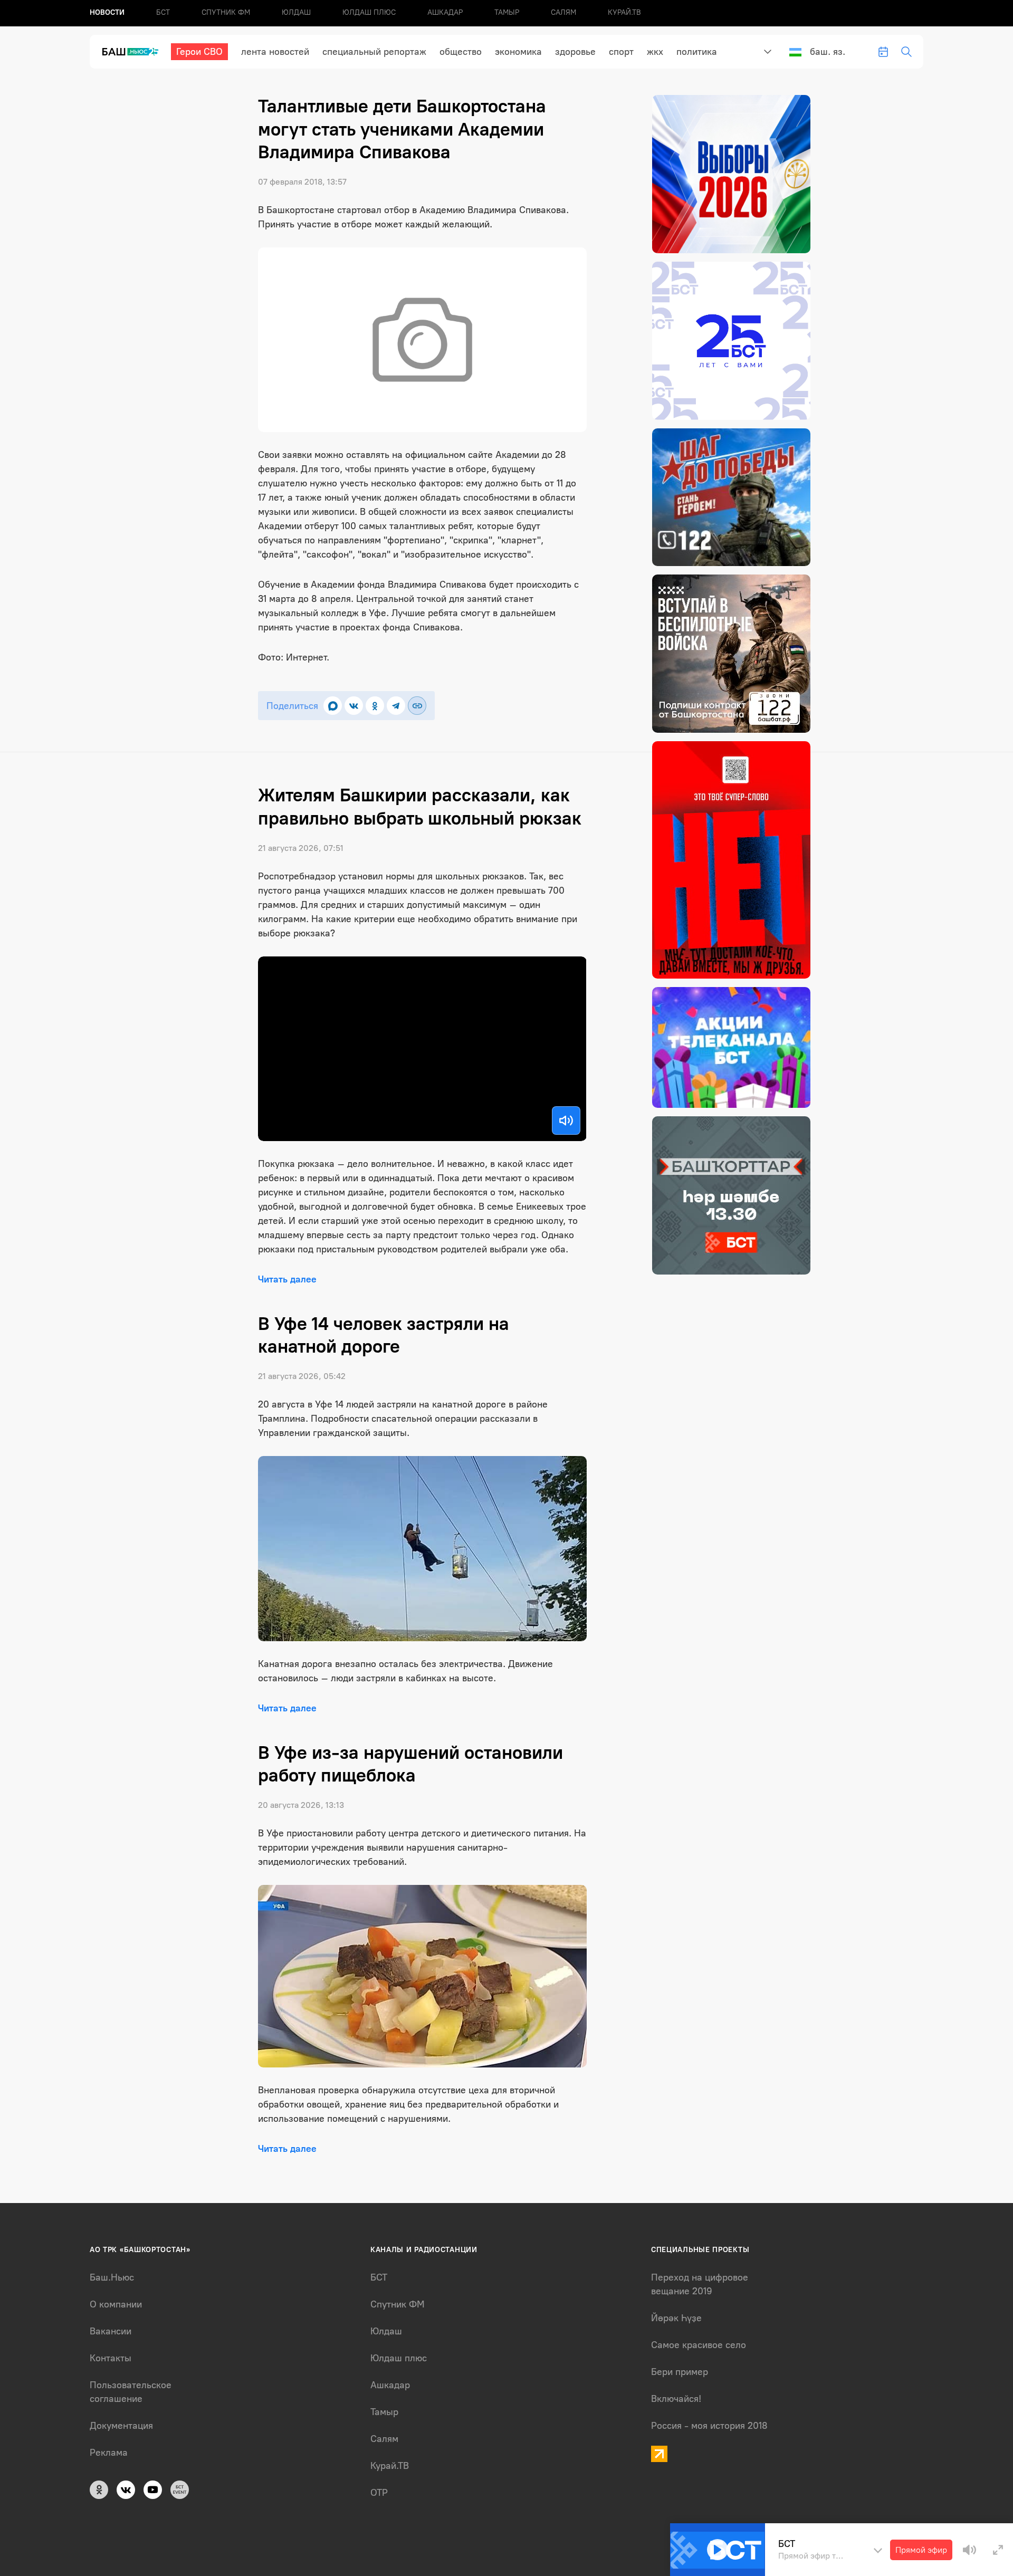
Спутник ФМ (226, 12)
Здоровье (575, 52)
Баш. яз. (828, 52)
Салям (563, 12)
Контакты (111, 2358)
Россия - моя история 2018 (709, 2426)
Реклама (109, 2453)
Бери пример (680, 2372)
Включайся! (676, 2399)
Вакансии (111, 2331)
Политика (697, 52)
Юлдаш (296, 12)
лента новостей (275, 52)
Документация (121, 2426)
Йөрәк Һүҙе (676, 2318)
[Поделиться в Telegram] (396, 706)
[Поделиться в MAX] (333, 706)
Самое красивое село (699, 2345)
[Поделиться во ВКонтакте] (354, 706)
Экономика (518, 52)
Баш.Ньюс (112, 2277)
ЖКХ (655, 52)
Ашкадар (445, 12)
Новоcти (107, 12)
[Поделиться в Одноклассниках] (375, 706)
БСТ (163, 12)
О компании (116, 2304)
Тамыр (507, 12)
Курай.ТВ (624, 12)
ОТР (379, 2493)
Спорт (621, 52)
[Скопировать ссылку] (417, 706)
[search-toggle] (906, 52)
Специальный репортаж (374, 52)
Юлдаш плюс (369, 12)
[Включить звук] (566, 1121)
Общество (461, 52)
